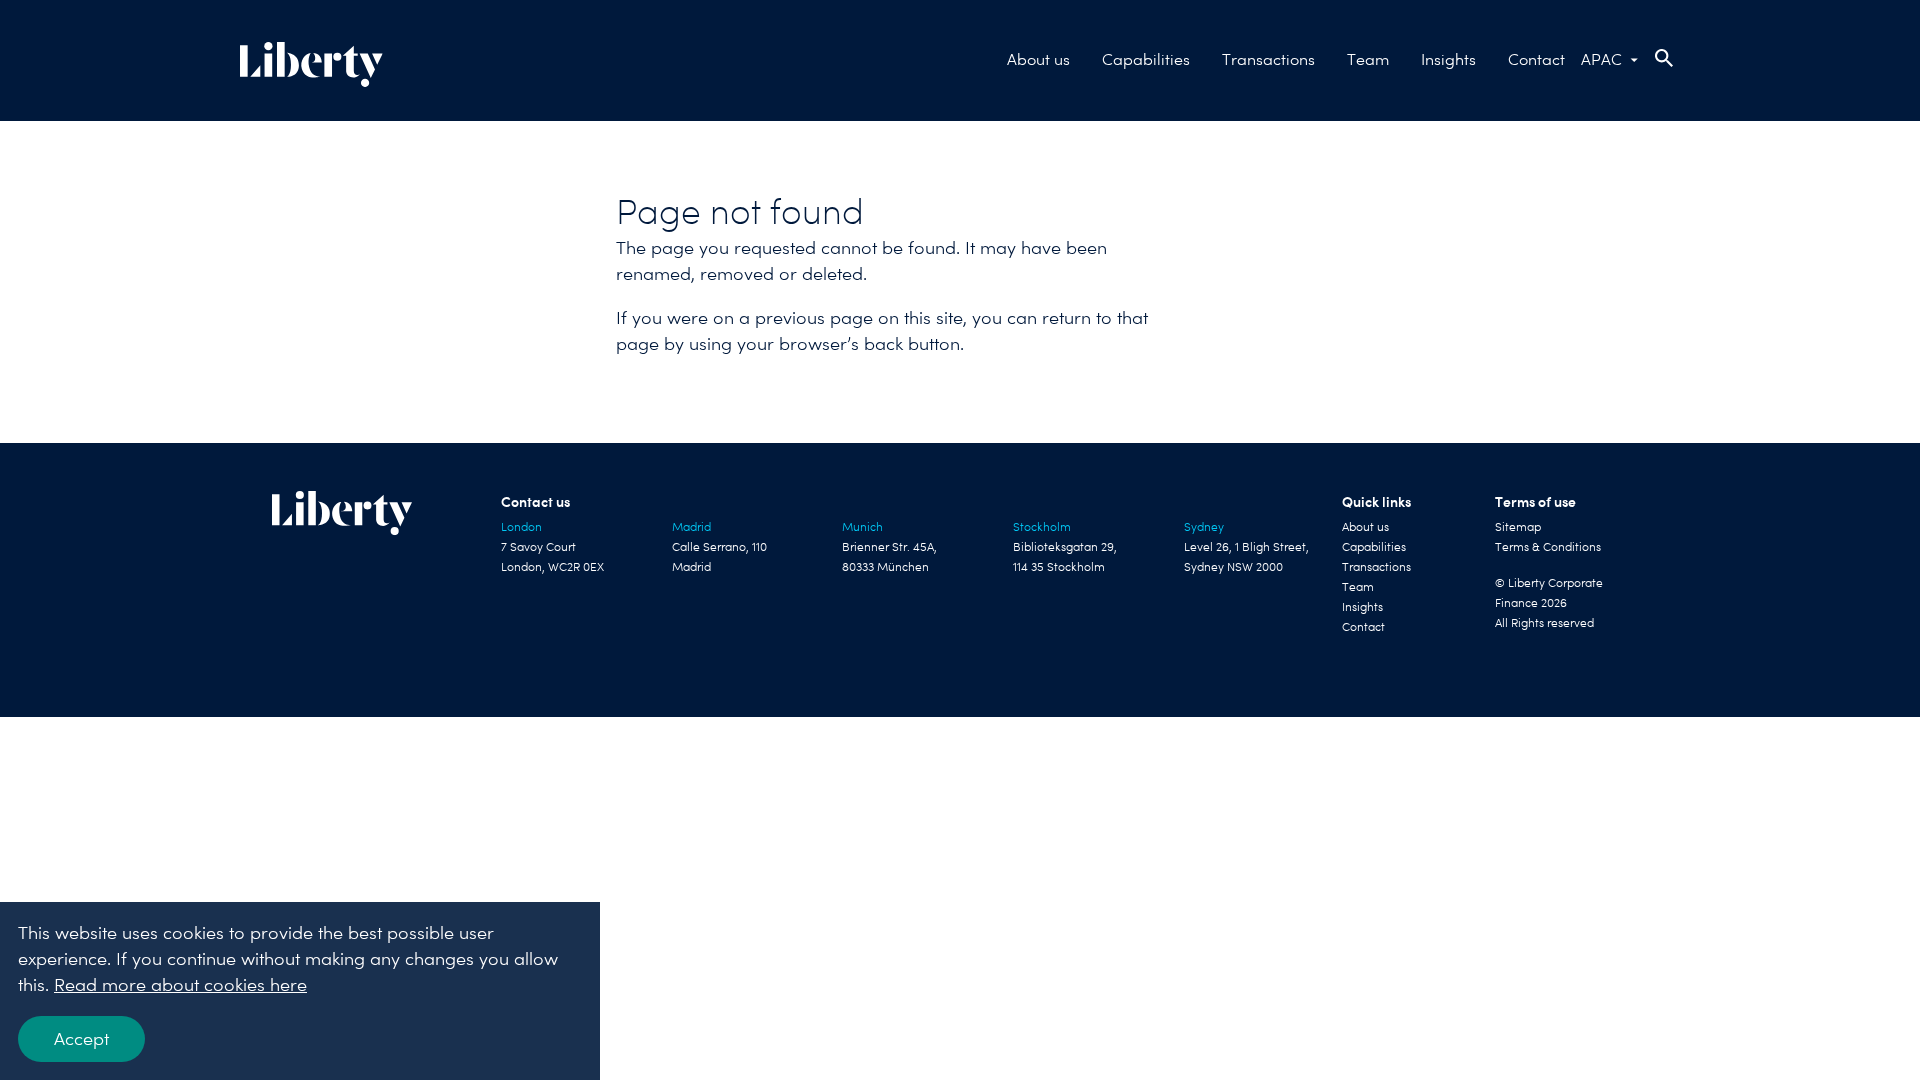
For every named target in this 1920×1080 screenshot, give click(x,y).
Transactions (1268, 59)
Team (1368, 59)
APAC (1601, 59)
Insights (1448, 59)
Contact (1536, 59)
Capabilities (1146, 59)
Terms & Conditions (1548, 547)
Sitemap (1518, 527)
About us (1038, 59)
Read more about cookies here (180, 984)
